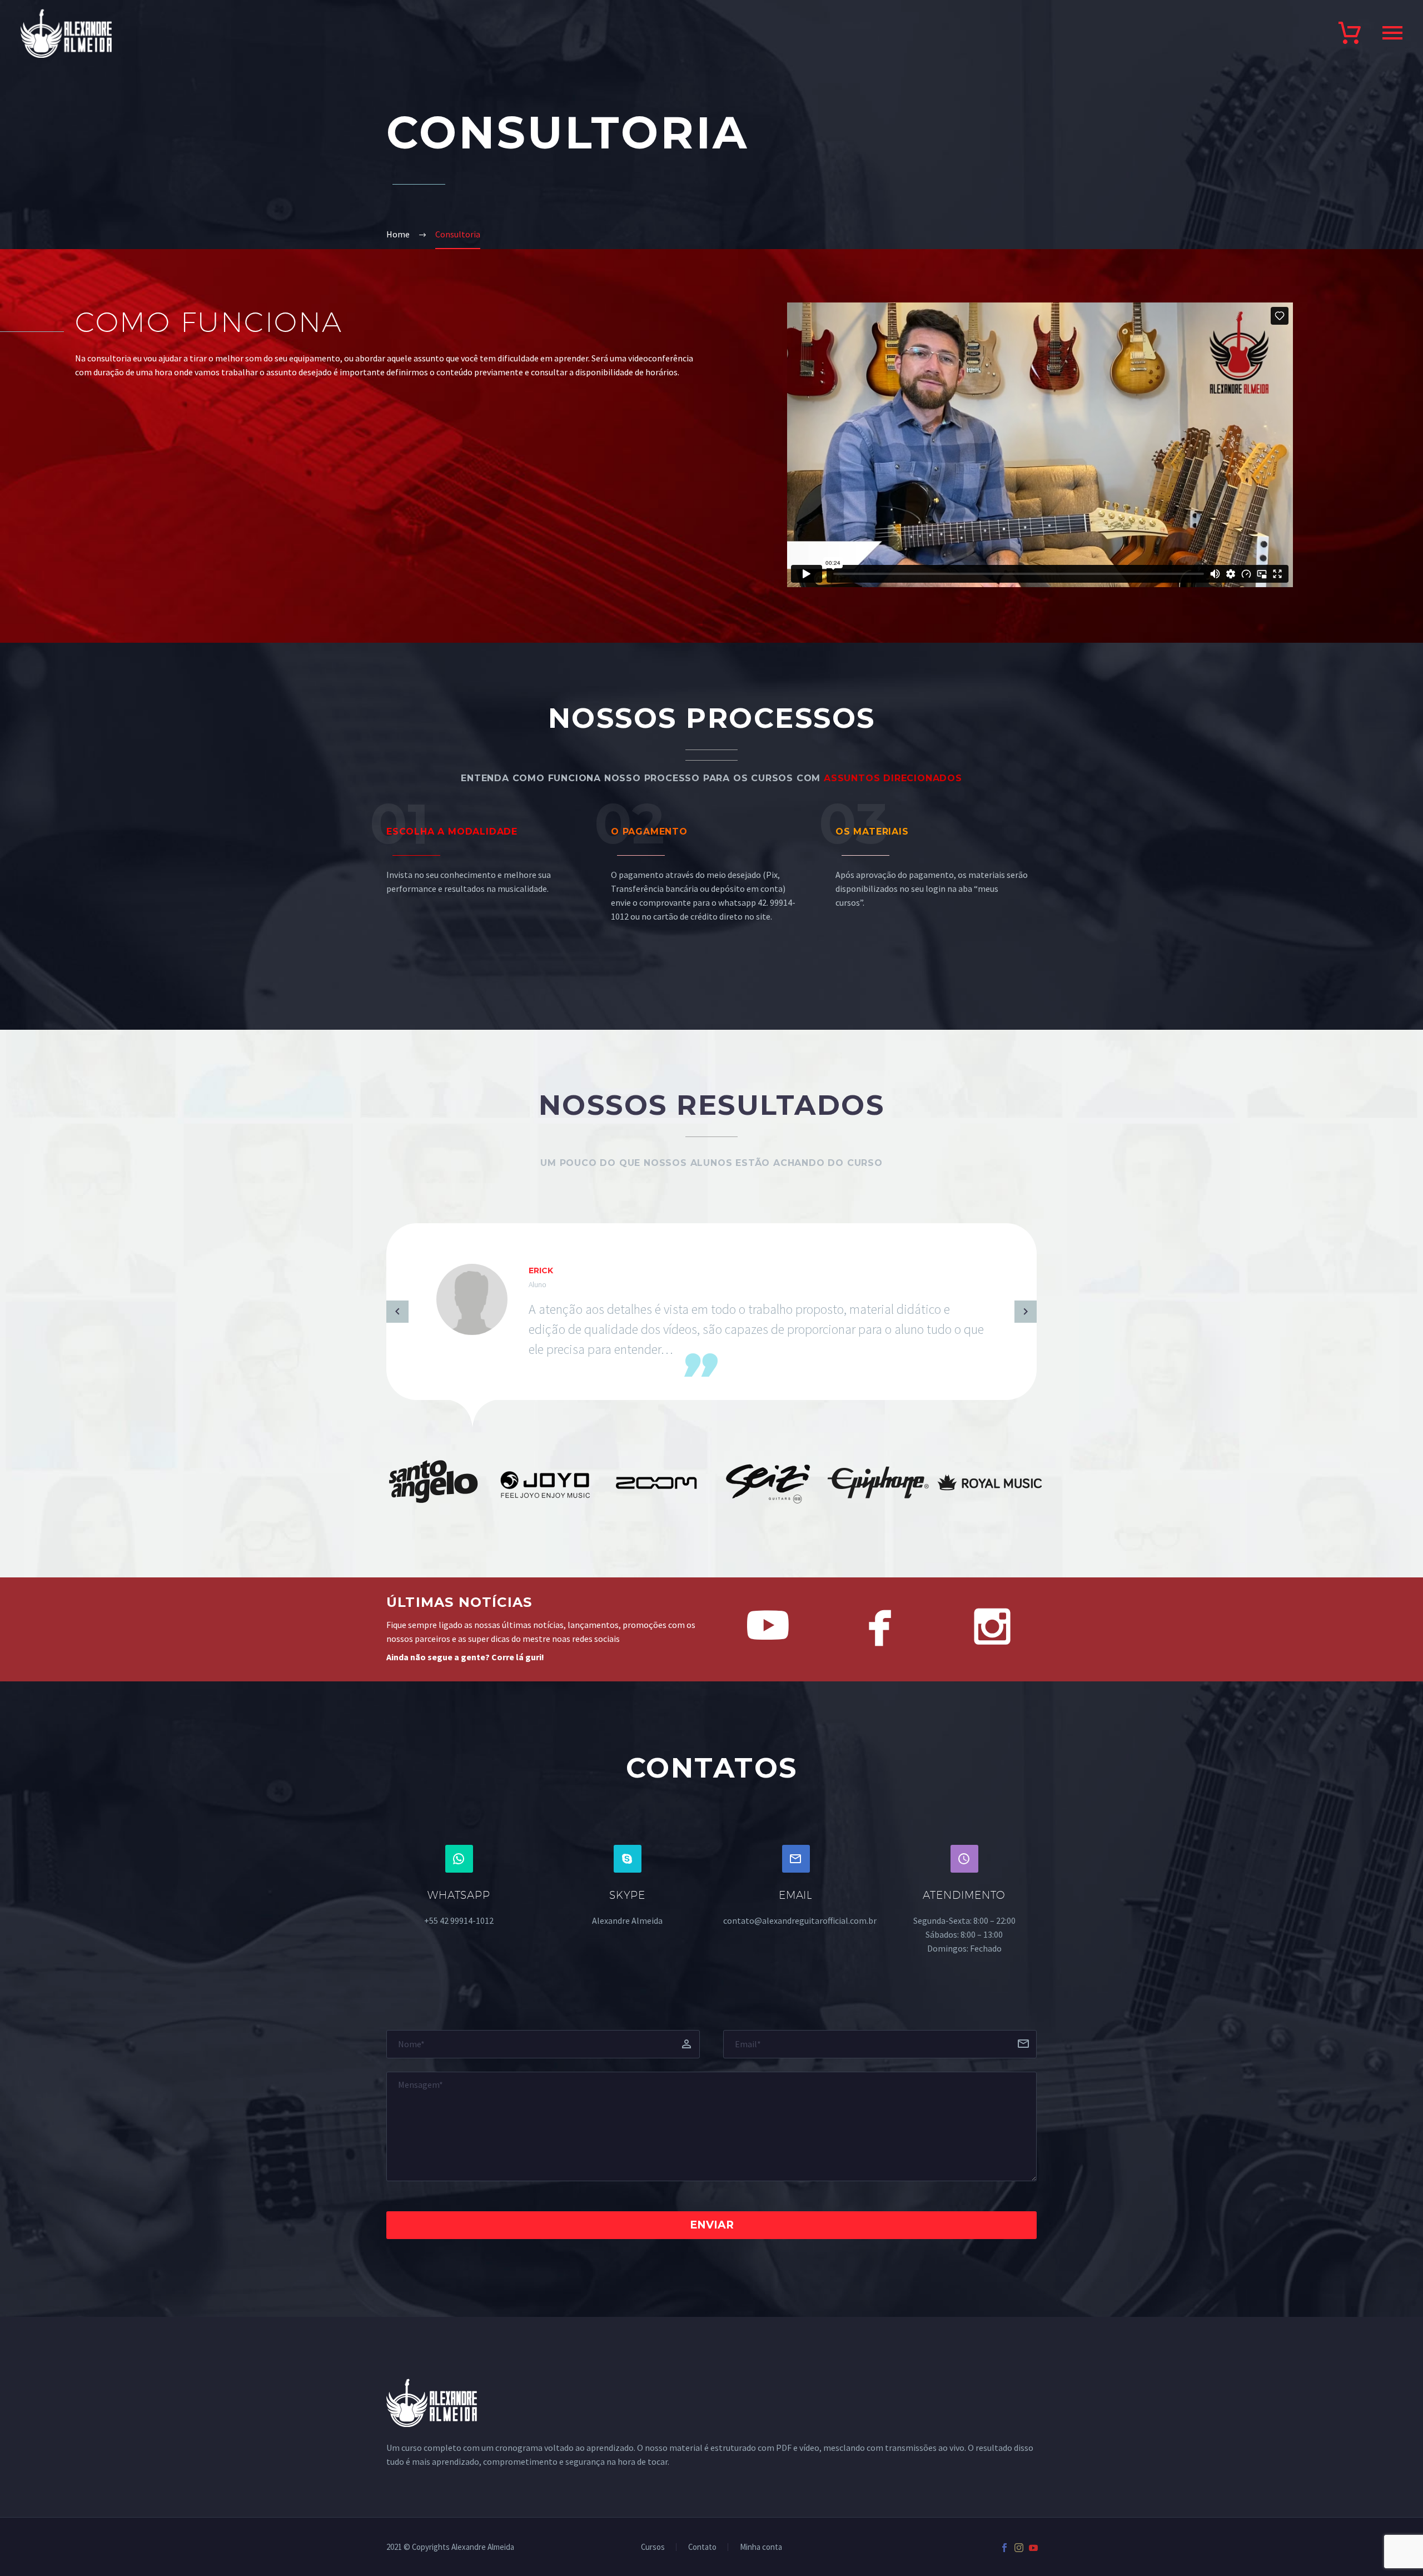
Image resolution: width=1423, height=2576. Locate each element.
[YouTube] (1033, 2548)
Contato (702, 2547)
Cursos (653, 2547)
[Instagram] (1019, 2548)
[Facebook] (1004, 2548)
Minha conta (761, 2547)
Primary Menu (1392, 33)
